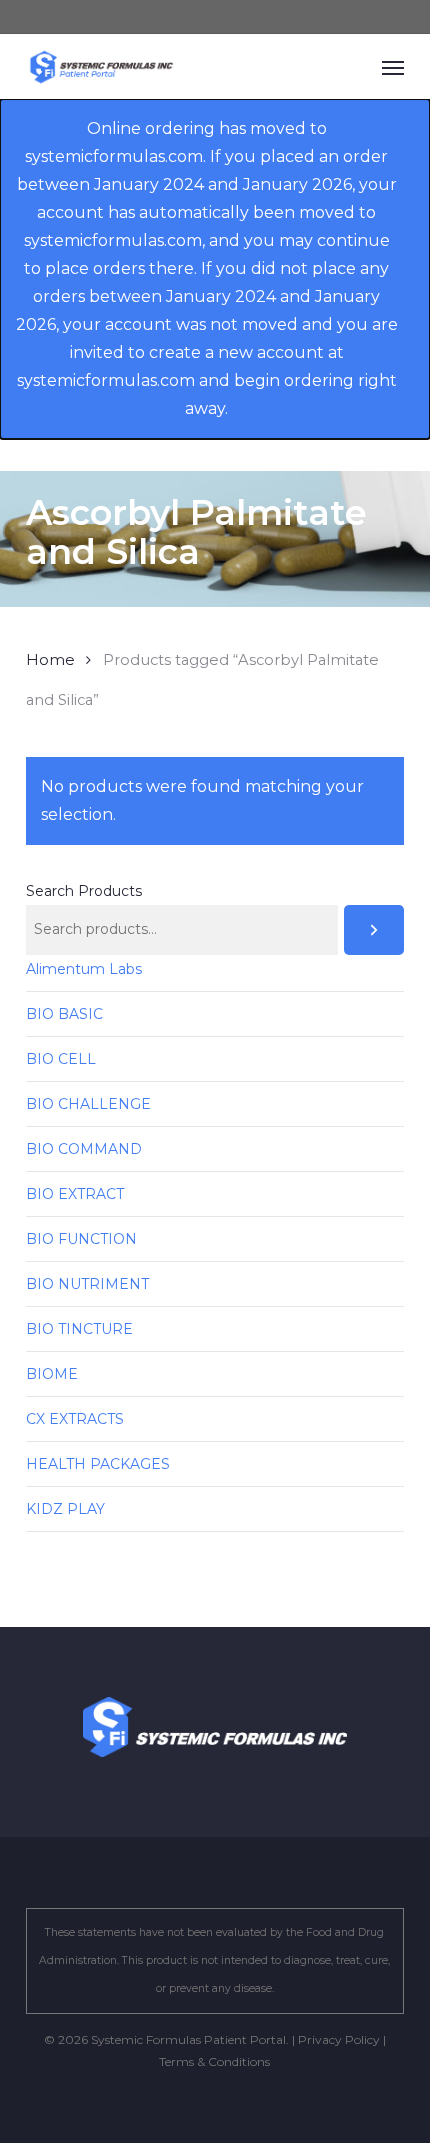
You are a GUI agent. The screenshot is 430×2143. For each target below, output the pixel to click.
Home (50, 660)
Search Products (84, 891)
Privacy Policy (339, 2039)
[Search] (374, 930)
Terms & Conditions (214, 2061)
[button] (393, 67)
